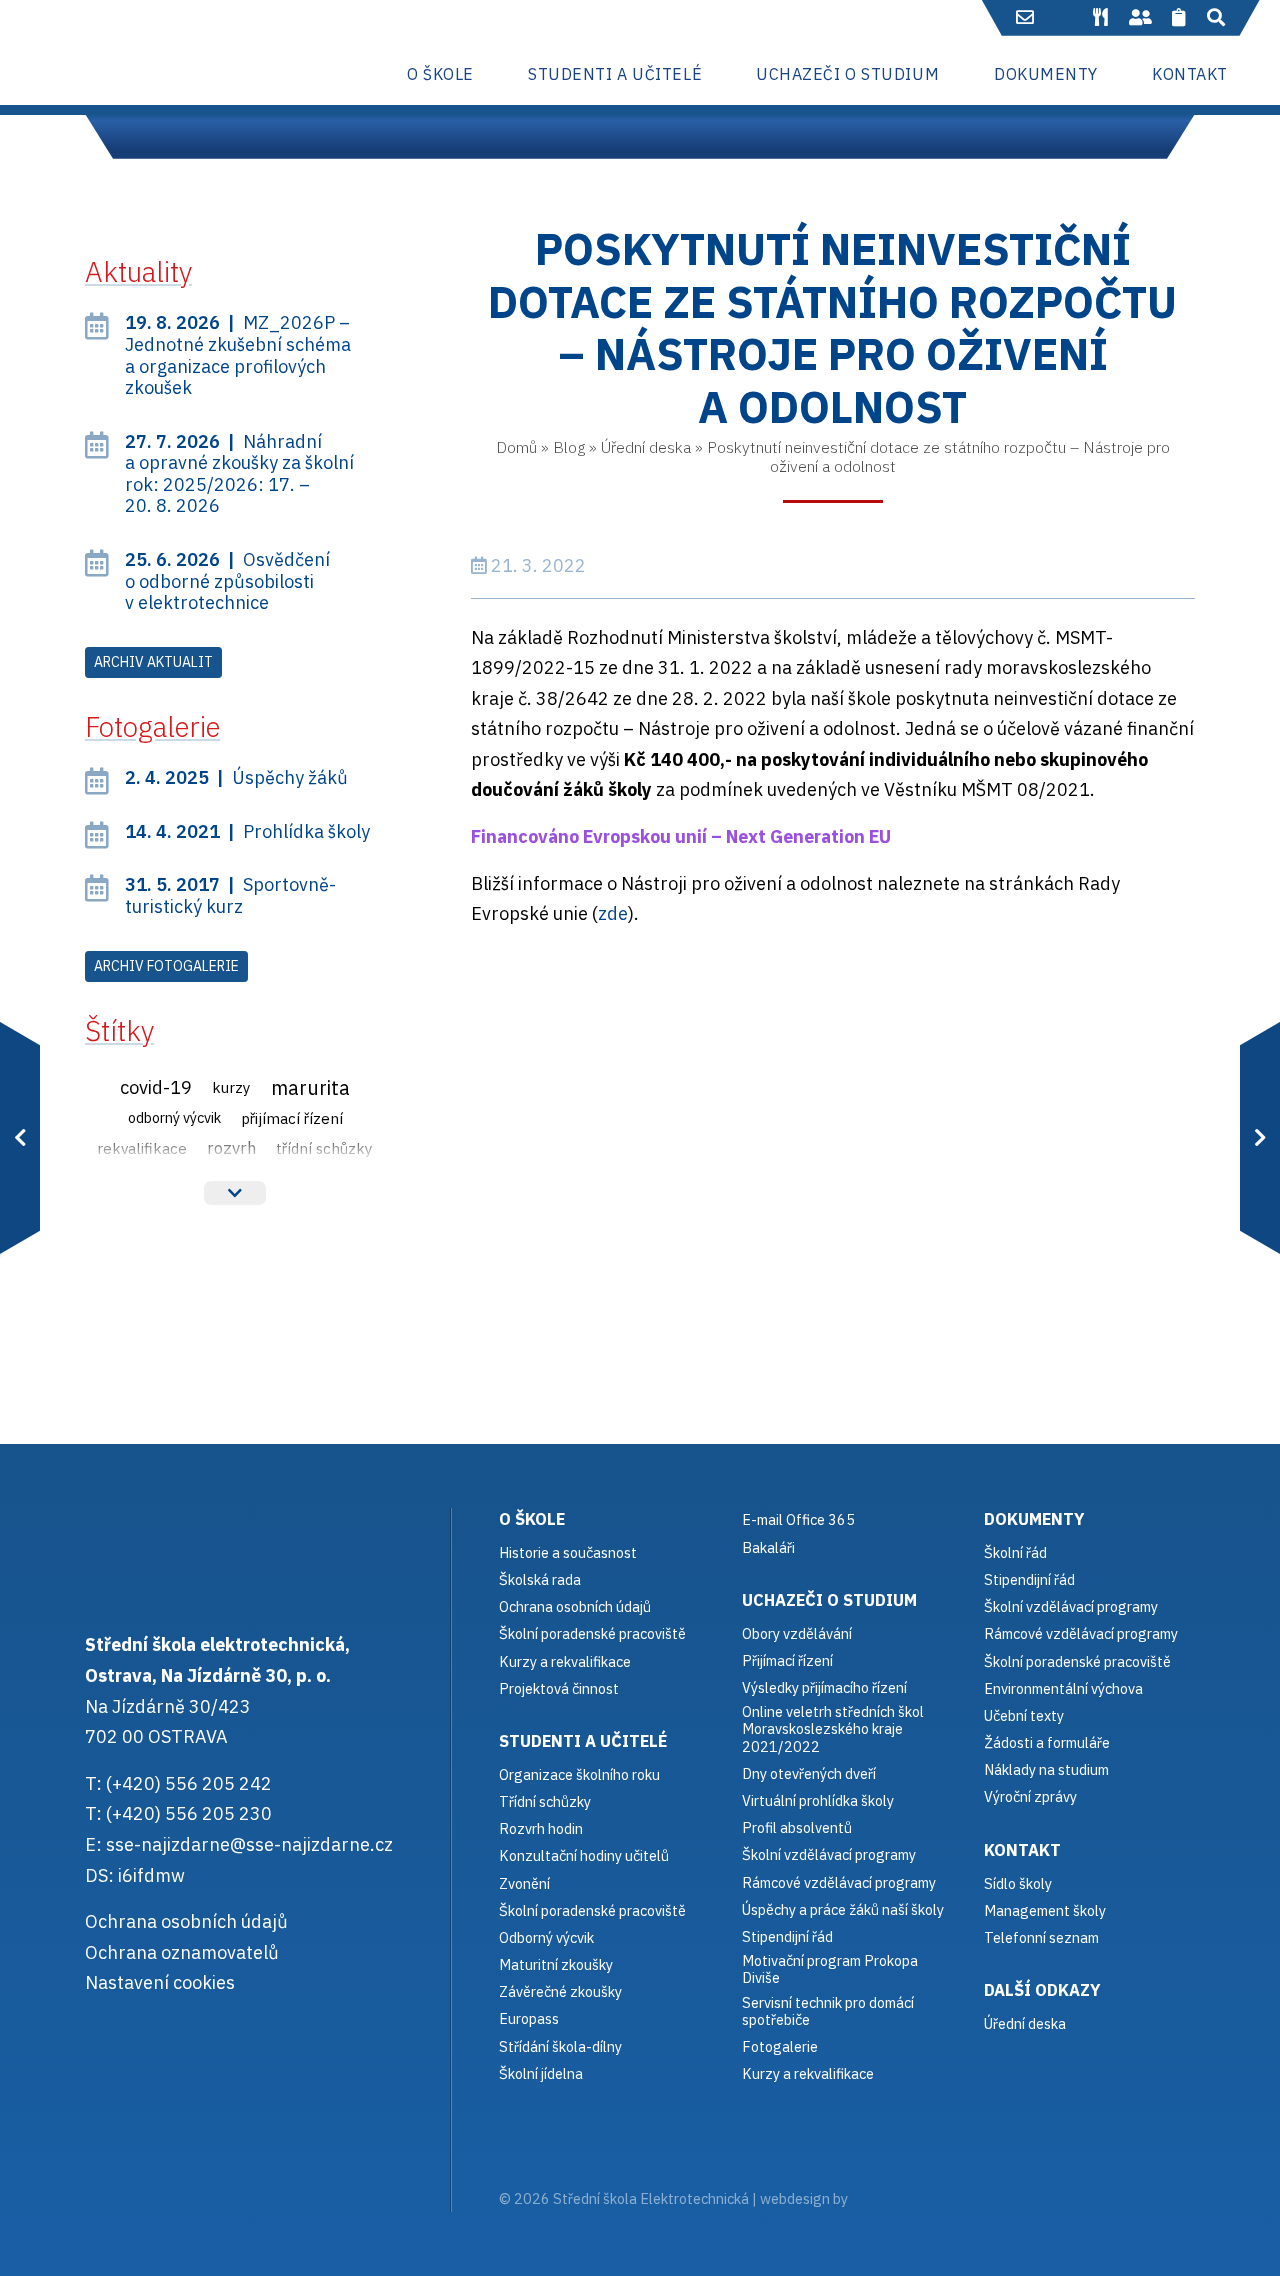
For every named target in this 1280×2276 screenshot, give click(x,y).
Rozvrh (231, 1148)
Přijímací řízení (292, 1118)
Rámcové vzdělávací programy (1081, 1633)
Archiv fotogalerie (166, 966)
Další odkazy (1042, 1989)
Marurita (310, 1087)
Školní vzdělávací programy (829, 1854)
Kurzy (231, 1087)
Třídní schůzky (324, 1148)
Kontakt (1022, 1849)
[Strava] (1100, 17)
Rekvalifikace (142, 1148)
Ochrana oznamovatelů (182, 1952)
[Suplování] (1140, 17)
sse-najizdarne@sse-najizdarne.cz (249, 1844)
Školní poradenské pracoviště (592, 1633)
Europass (529, 2018)
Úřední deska (646, 447)
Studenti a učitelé (583, 1740)
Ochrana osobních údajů (186, 1921)
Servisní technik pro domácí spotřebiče (828, 2011)
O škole (532, 1518)
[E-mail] (1025, 17)
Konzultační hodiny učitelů (584, 1855)
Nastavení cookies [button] (160, 1982)
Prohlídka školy (247, 831)
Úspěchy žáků (236, 777)
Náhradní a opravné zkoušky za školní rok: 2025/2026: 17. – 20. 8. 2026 (239, 474)
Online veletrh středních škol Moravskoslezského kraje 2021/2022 (833, 1729)
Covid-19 (156, 1087)
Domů (516, 447)
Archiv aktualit (153, 662)
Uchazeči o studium (829, 1599)
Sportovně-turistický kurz (230, 895)
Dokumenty (1034, 1518)
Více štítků (235, 1193)
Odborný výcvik (174, 1117)
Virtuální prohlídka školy (818, 1800)
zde (613, 913)
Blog (569, 447)
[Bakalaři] (1064, 18)
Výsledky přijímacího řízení (824, 1687)
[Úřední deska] (1179, 17)
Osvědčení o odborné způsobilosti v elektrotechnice (227, 581)
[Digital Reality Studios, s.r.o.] (879, 2198)
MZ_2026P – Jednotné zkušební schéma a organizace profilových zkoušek (238, 355)
